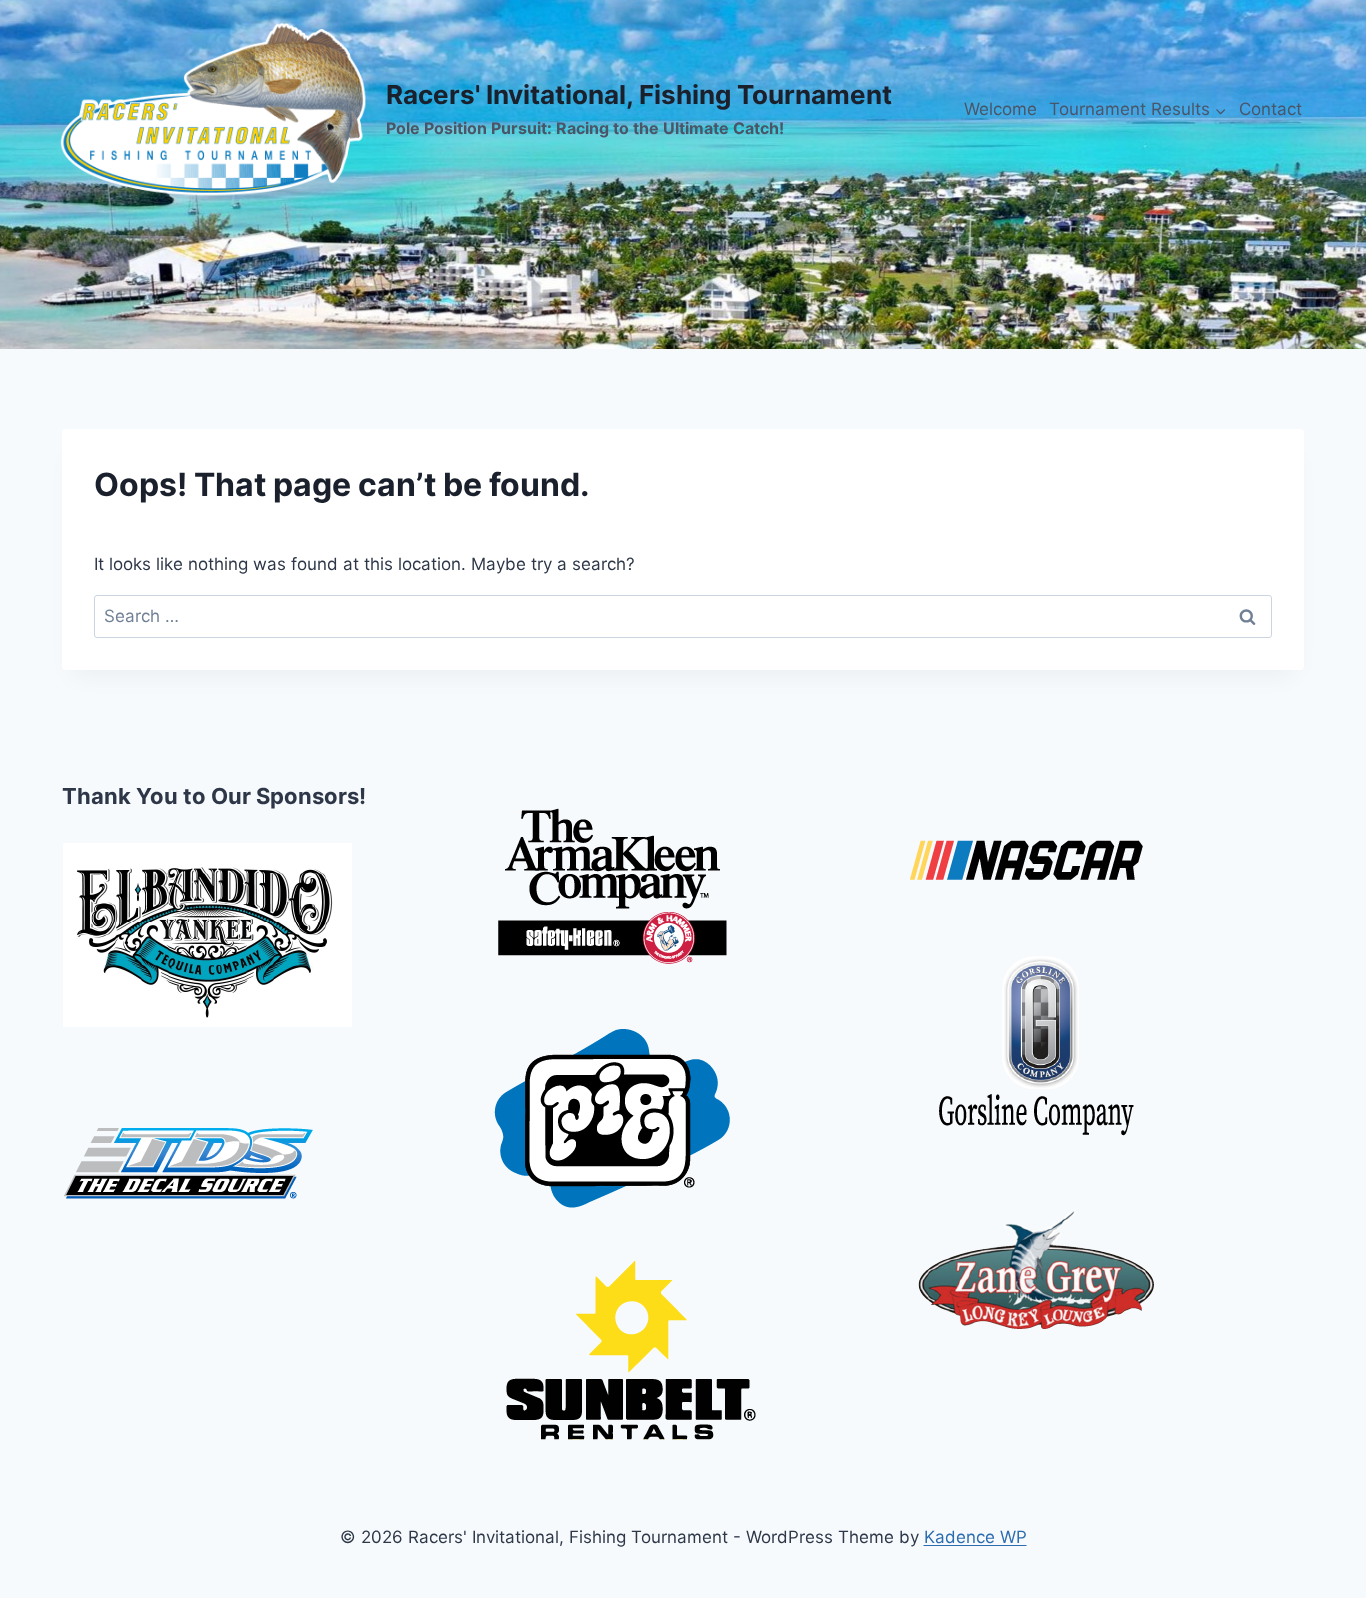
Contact (1270, 109)
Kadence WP (975, 1537)
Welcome (1000, 109)
